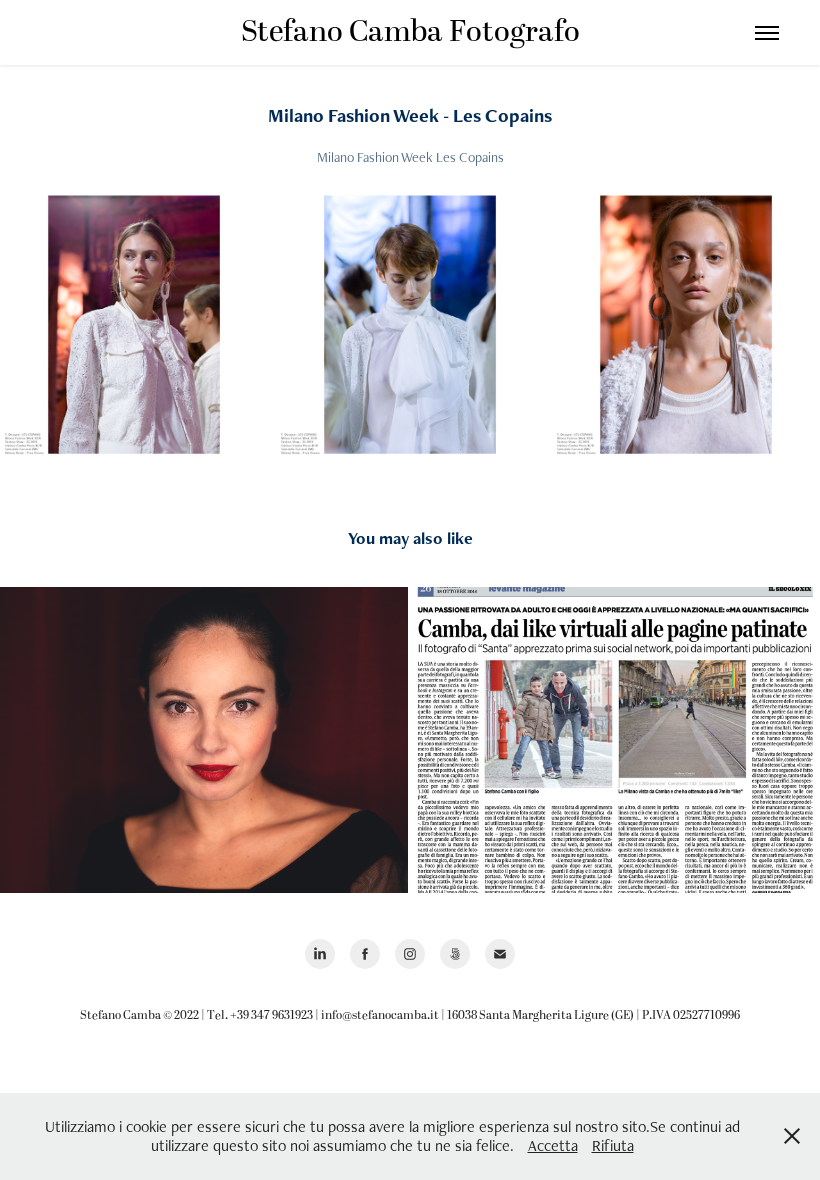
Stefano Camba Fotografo (410, 32)
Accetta (553, 1145)
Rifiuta (613, 1145)
